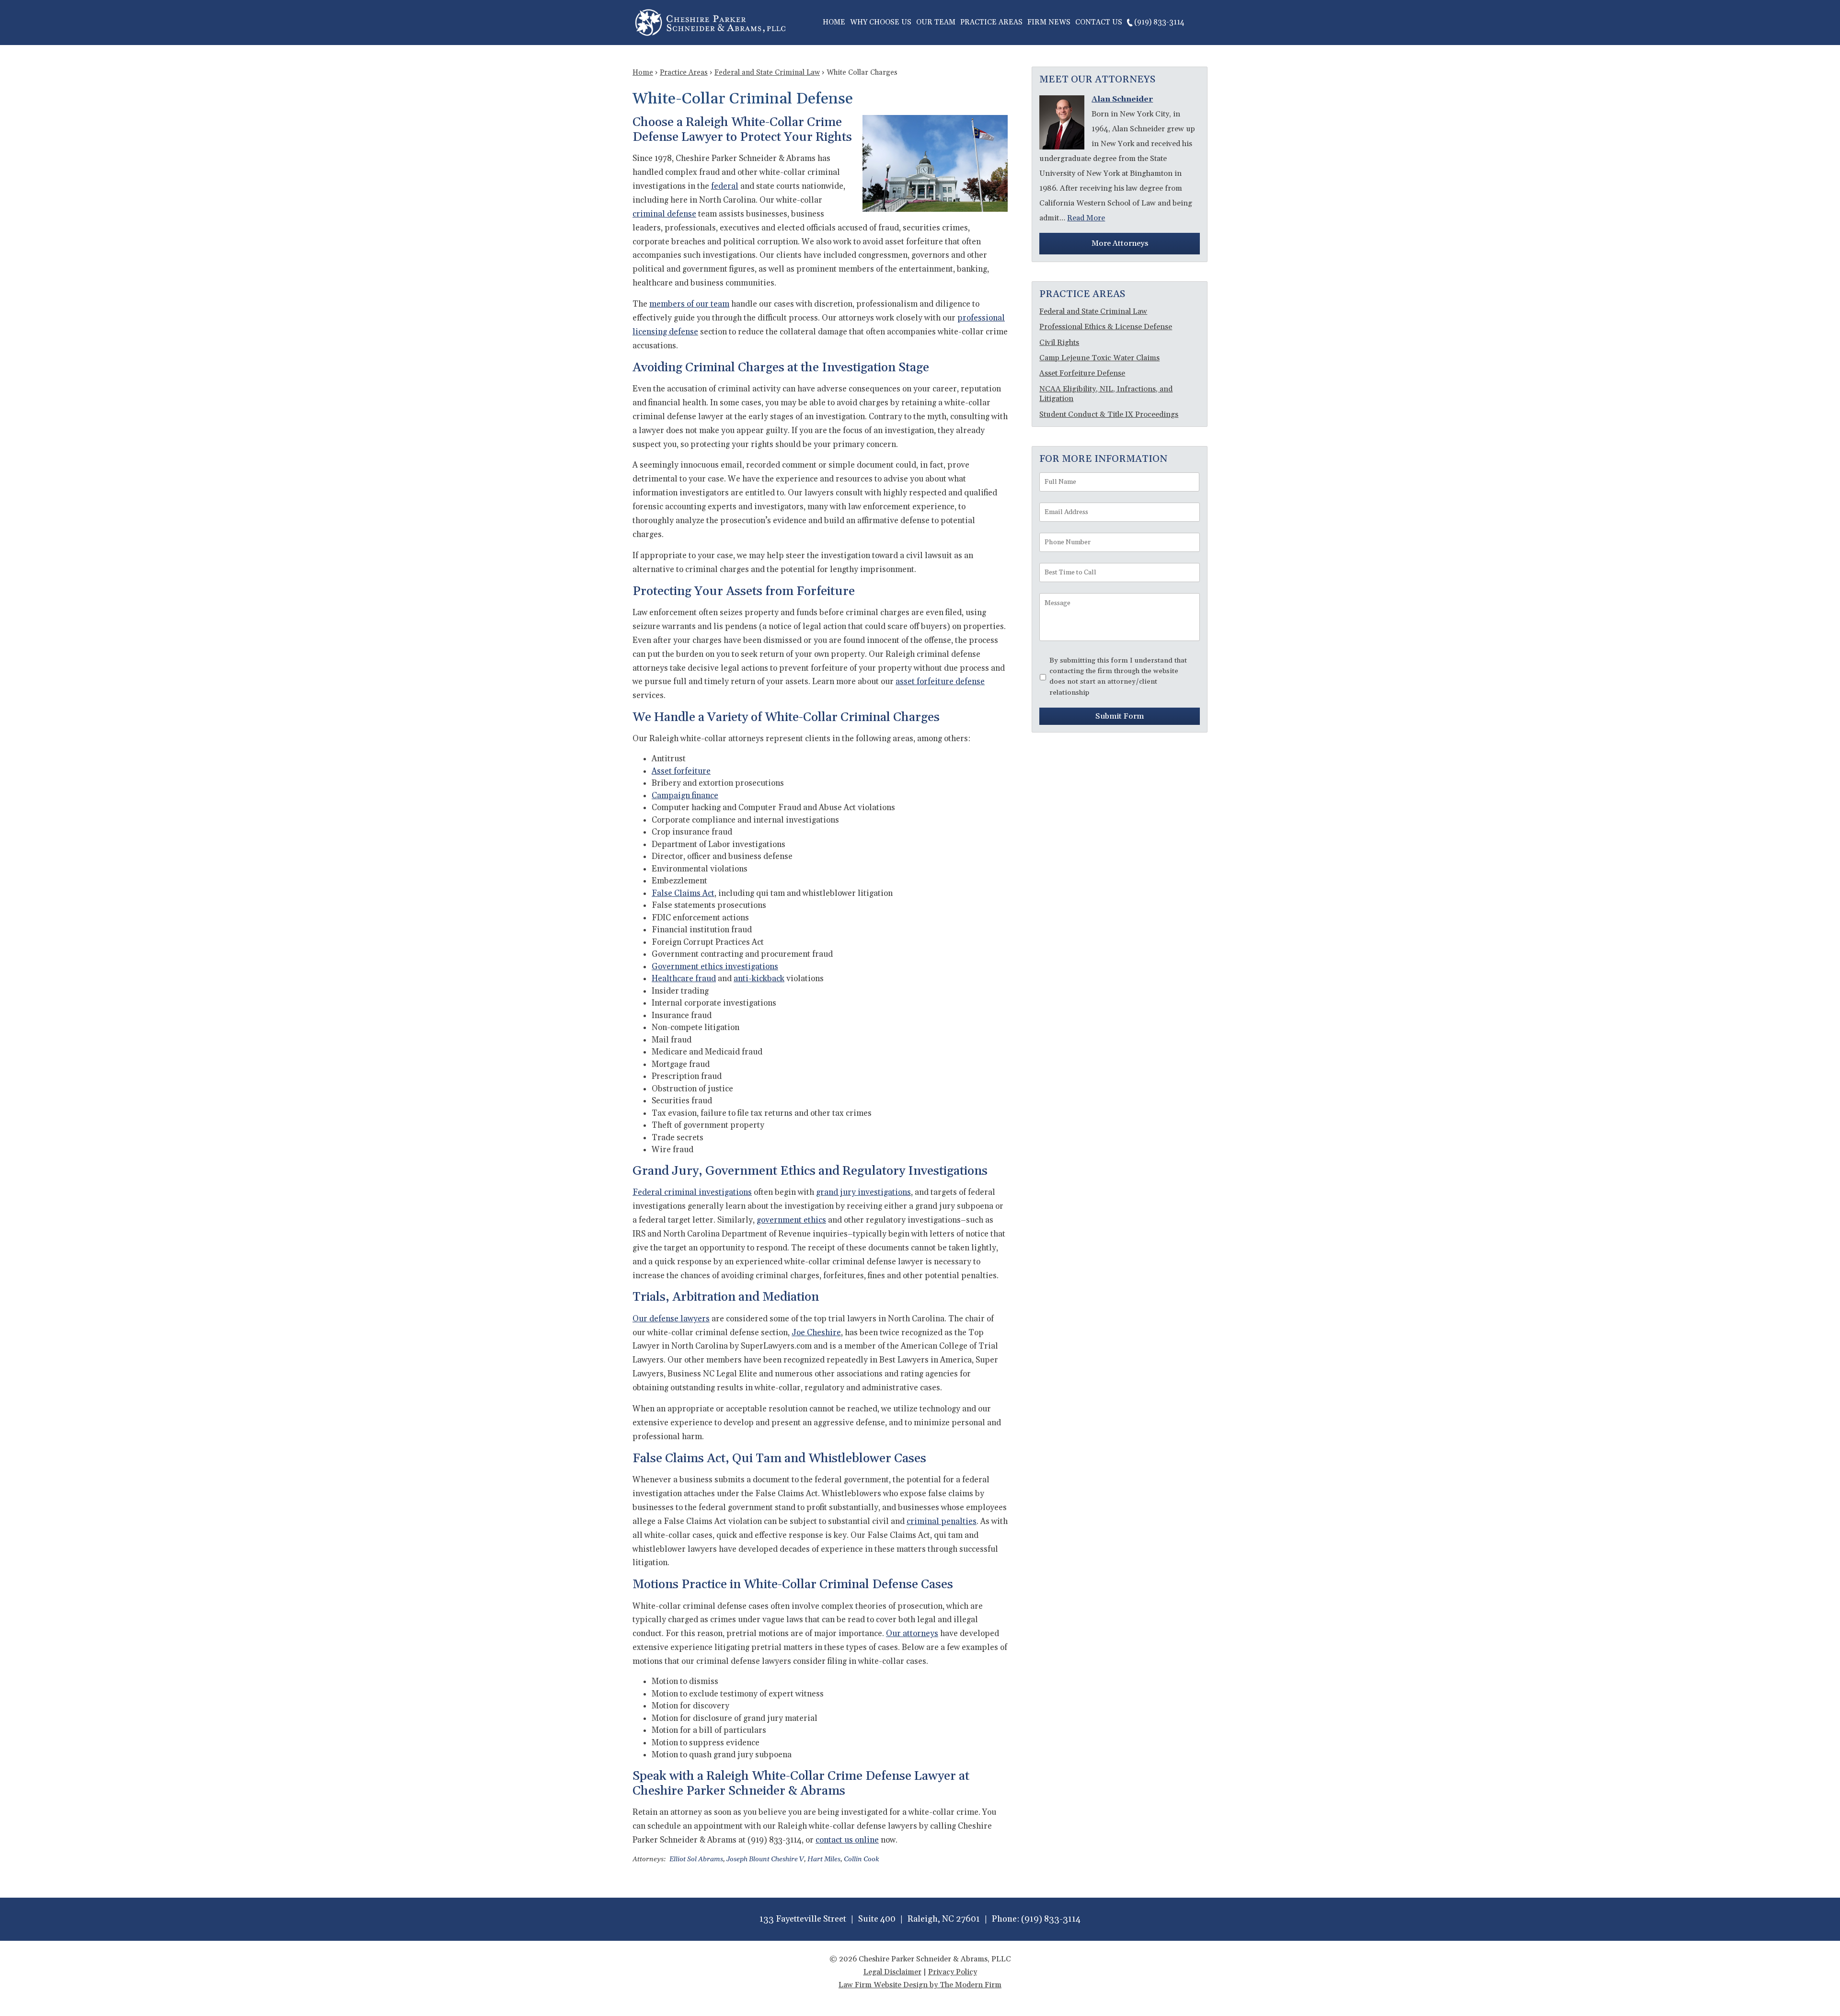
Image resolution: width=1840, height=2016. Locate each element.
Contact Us (1099, 22)
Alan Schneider (1122, 99)
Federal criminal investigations (692, 1192)
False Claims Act (683, 893)
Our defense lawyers (671, 1319)
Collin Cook (862, 1859)
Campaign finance (685, 796)
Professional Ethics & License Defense (1106, 327)
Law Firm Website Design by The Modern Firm (920, 1985)
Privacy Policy (953, 1972)
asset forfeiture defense (940, 682)
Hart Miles (824, 1859)
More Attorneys (1120, 243)
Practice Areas (991, 22)
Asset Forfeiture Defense (1082, 373)
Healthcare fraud (684, 979)
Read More (1086, 218)
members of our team (689, 304)
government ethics (791, 1220)
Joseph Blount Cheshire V (765, 1859)
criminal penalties (942, 1522)
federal (725, 186)
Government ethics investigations (715, 967)
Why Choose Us (881, 22)
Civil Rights (1059, 343)
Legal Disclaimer (892, 1972)
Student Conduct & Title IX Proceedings (1109, 414)
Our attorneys (912, 1634)
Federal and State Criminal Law (1093, 311)
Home (834, 22)
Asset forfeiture (681, 771)
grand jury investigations (863, 1192)
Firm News (1049, 22)
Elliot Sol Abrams (696, 1859)
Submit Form (1120, 716)
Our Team (936, 22)
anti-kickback (759, 979)
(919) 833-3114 (1159, 22)
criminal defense (664, 214)
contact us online (847, 1840)
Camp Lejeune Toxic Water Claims (1099, 358)
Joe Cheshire (816, 1333)
